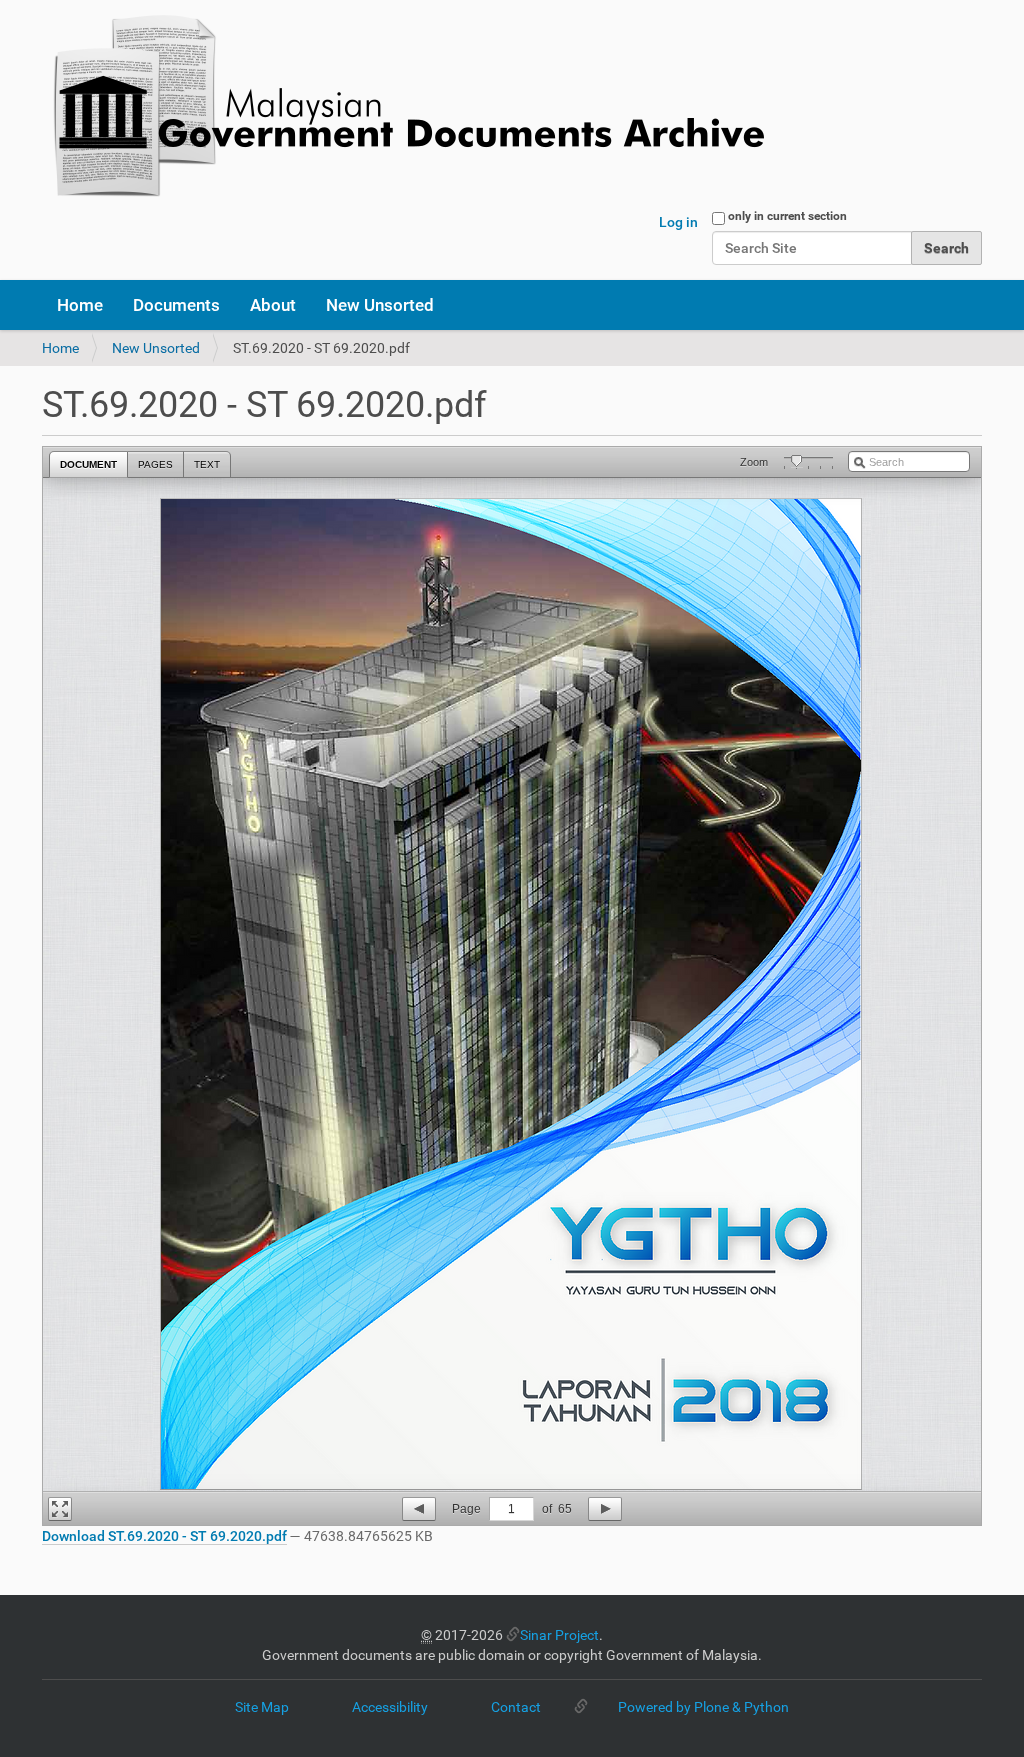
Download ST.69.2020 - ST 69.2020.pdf (164, 1536)
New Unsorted (380, 305)
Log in (678, 222)
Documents (176, 305)
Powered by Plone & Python (703, 1707)
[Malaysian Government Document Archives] (403, 107)
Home (80, 305)
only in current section (787, 216)
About (273, 305)
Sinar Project (559, 1635)
